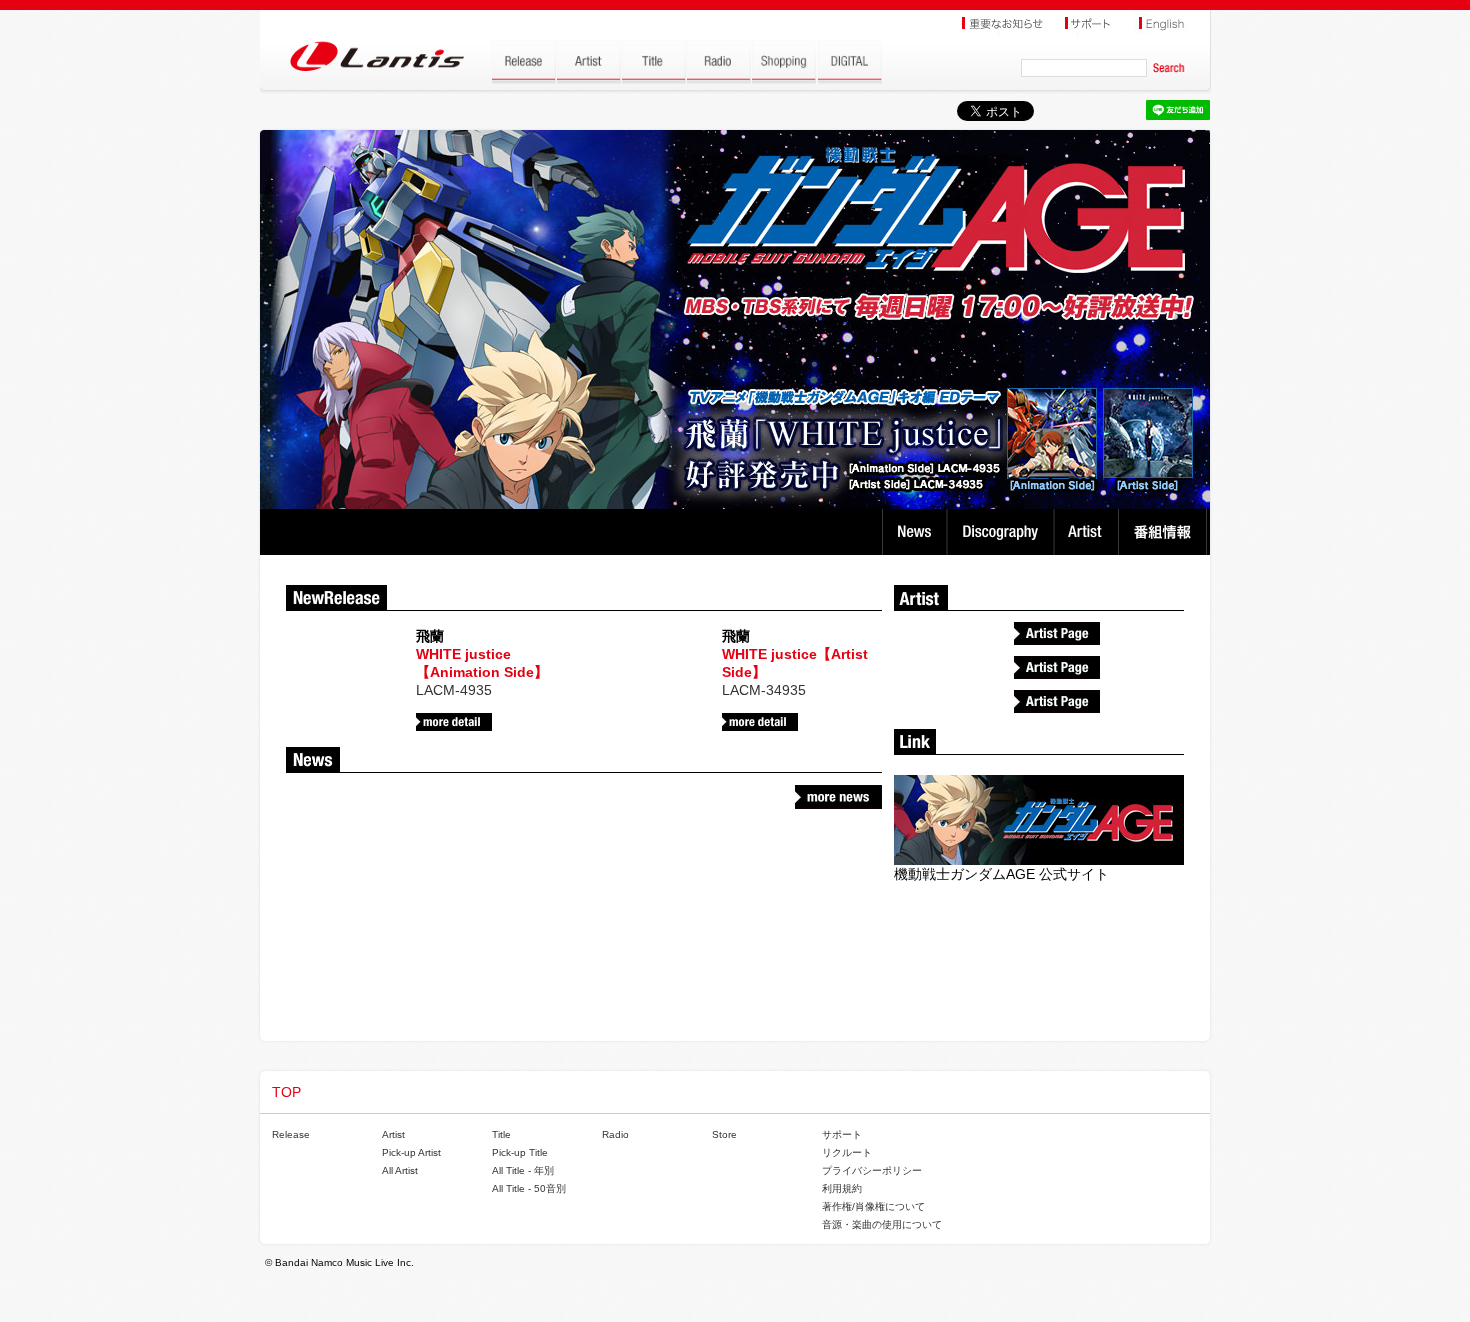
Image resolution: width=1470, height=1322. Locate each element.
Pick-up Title (520, 1152)
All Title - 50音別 (529, 1188)
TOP (286, 1092)
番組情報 (1165, 532)
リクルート (847, 1152)
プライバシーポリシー (872, 1170)
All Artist (400, 1170)
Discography (1002, 532)
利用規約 (842, 1188)
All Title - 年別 (523, 1170)
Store (724, 1134)
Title (501, 1134)
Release (291, 1134)
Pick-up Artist (411, 1152)
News (914, 532)
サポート (842, 1134)
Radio (615, 1134)
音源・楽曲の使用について (882, 1224)
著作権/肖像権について (873, 1206)
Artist (1088, 532)
